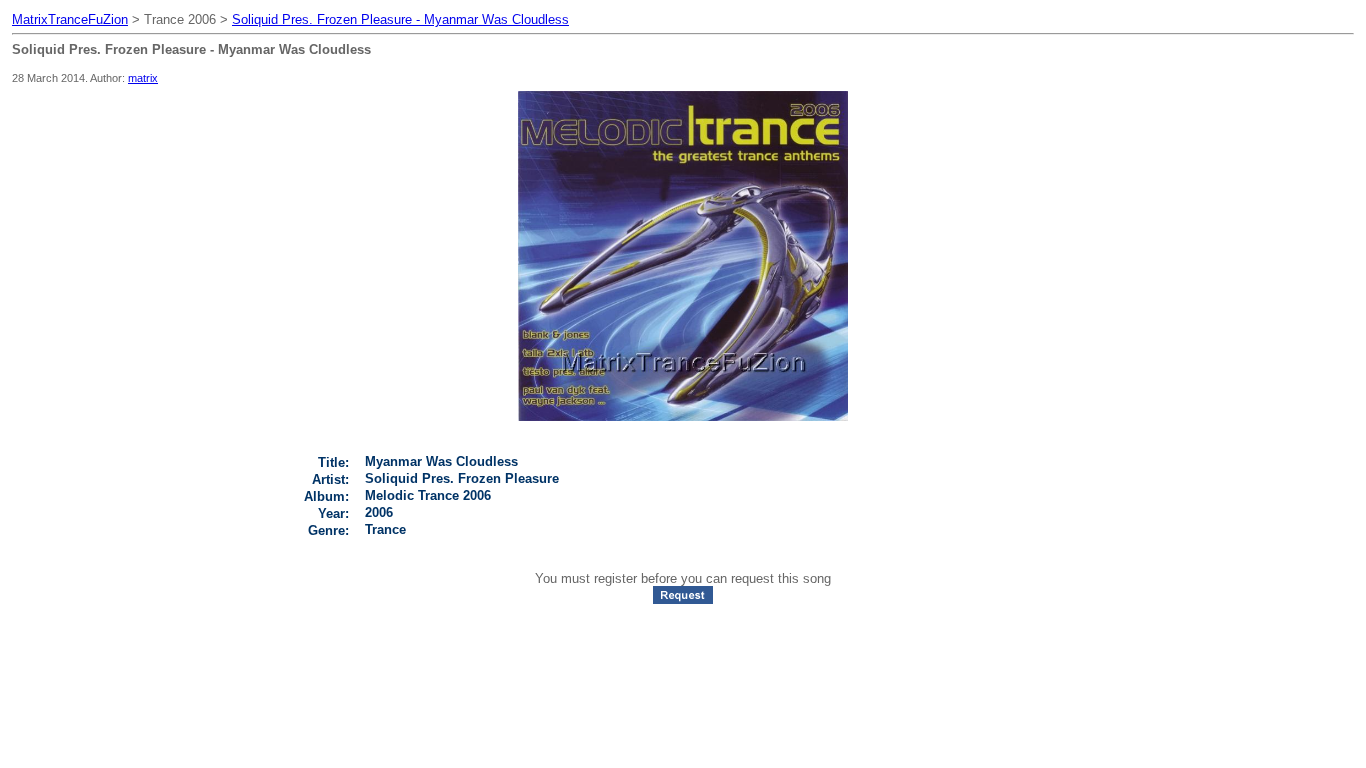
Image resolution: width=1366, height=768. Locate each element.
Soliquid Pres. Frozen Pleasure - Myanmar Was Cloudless (400, 19)
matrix (143, 78)
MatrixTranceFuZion (70, 19)
